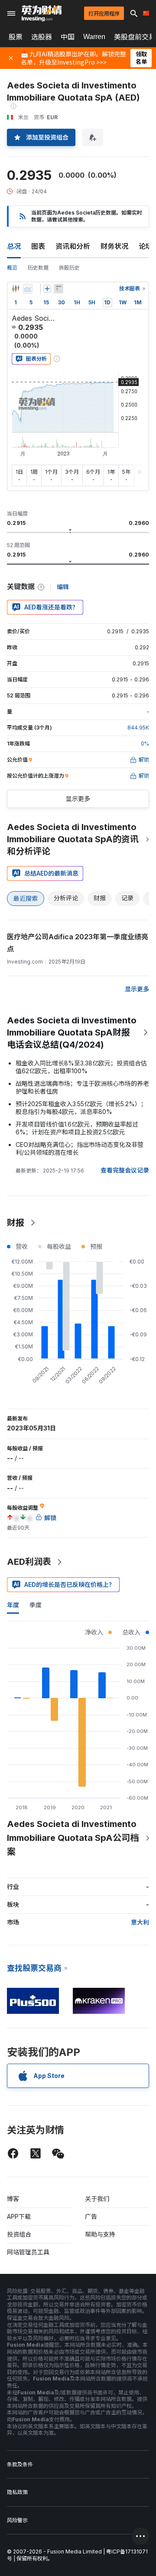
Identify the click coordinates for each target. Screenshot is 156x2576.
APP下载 (19, 2216)
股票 (16, 37)
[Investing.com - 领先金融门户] (42, 13)
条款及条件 (20, 2464)
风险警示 (17, 2520)
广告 (91, 2216)
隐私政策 (17, 2492)
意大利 (140, 1922)
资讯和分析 (73, 246)
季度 (36, 1605)
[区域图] (28, 289)
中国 (68, 37)
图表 (38, 246)
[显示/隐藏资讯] (58, 289)
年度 (13, 1605)
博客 (13, 2199)
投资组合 (19, 2234)
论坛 (146, 246)
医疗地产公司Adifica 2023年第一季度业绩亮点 (78, 943)
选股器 (42, 37)
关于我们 (97, 2199)
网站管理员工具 (28, 2252)
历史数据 (38, 268)
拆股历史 (69, 268)
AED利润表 (29, 1562)
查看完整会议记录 (125, 1170)
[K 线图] (16, 289)
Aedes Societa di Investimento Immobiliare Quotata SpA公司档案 (73, 1838)
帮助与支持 (100, 2234)
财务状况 (114, 246)
